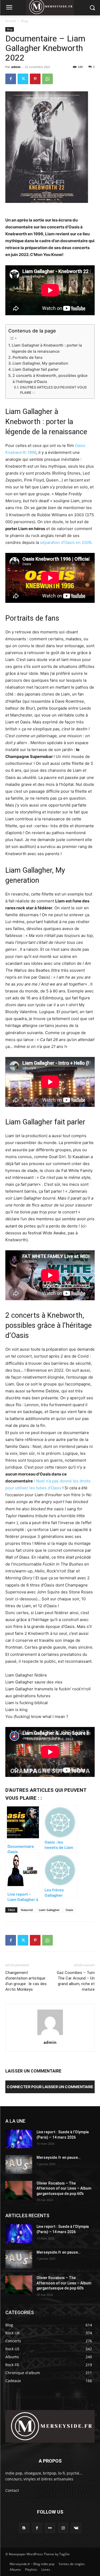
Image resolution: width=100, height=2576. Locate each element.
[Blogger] (24, 2528)
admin (16, 67)
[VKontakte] (76, 2528)
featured (27, 1910)
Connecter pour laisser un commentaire (50, 2087)
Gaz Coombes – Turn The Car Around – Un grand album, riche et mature (76, 1981)
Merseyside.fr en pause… (59, 2157)
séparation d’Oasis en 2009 (66, 542)
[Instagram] (63, 2528)
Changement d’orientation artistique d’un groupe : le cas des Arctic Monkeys (26, 1981)
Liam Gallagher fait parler (35, 369)
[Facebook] (11, 79)
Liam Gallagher (49, 1910)
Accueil (11, 21)
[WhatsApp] (47, 79)
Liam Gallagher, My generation (40, 363)
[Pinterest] (35, 79)
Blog (24, 21)
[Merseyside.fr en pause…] (19, 2164)
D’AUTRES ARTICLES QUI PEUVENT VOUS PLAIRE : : (53, 390)
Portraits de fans (28, 357)
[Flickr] (50, 2528)
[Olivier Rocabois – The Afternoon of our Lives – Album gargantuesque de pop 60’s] (19, 2190)
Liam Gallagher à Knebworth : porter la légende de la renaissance (47, 348)
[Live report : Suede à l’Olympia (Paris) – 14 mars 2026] (19, 2139)
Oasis (69, 1910)
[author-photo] (50, 2035)
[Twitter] (23, 79)
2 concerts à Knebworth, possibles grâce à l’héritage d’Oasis (50, 378)
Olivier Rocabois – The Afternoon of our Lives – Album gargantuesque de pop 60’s (64, 2188)
